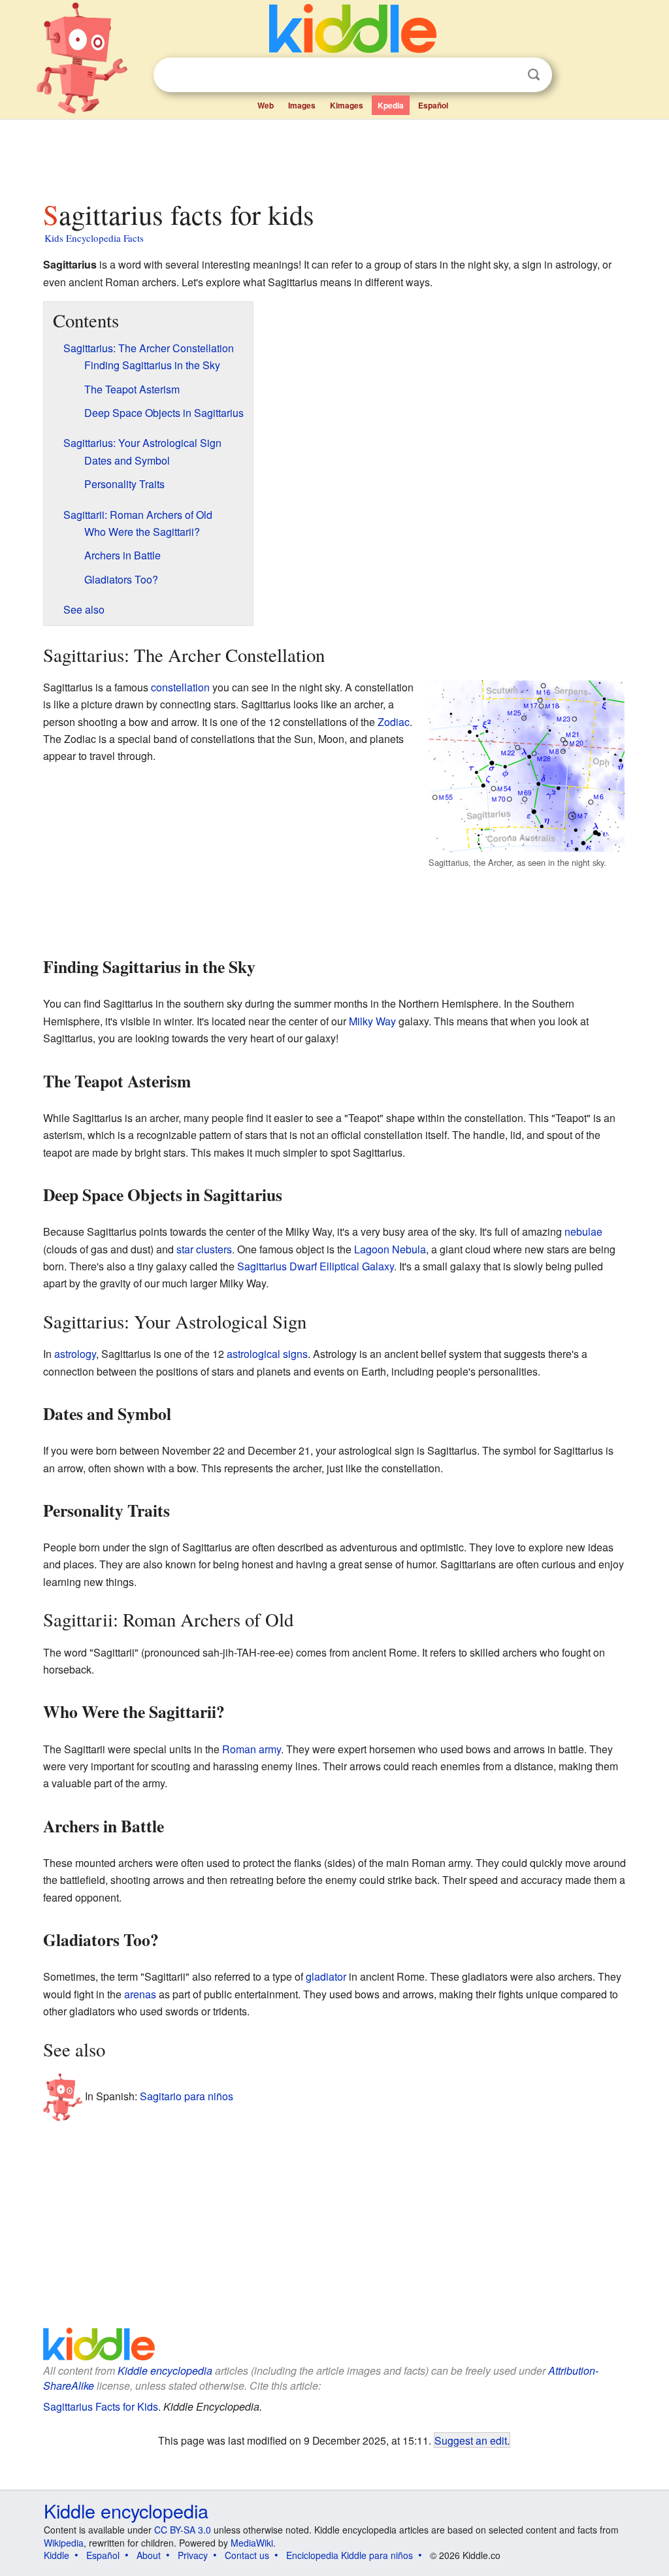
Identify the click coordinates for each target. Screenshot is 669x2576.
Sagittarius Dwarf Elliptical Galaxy (316, 1266)
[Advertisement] (334, 156)
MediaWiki (252, 2543)
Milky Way (372, 1021)
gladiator (326, 1976)
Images (302, 105)
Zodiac (394, 722)
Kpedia (391, 105)
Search (534, 75)
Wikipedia (64, 2543)
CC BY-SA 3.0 (183, 2530)
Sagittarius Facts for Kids (101, 2406)
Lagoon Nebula (390, 1249)
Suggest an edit (471, 2440)
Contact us (247, 2555)
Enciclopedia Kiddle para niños (350, 2555)
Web (266, 105)
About (149, 2555)
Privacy (193, 2555)
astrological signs (267, 1354)
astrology (75, 1354)
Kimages (347, 105)
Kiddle (57, 2555)
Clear (507, 75)
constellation (180, 687)
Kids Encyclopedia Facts (94, 238)
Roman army (252, 1749)
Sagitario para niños (187, 2096)
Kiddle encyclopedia (165, 2370)
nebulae (583, 1231)
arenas (140, 1994)
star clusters (204, 1249)
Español (433, 105)
